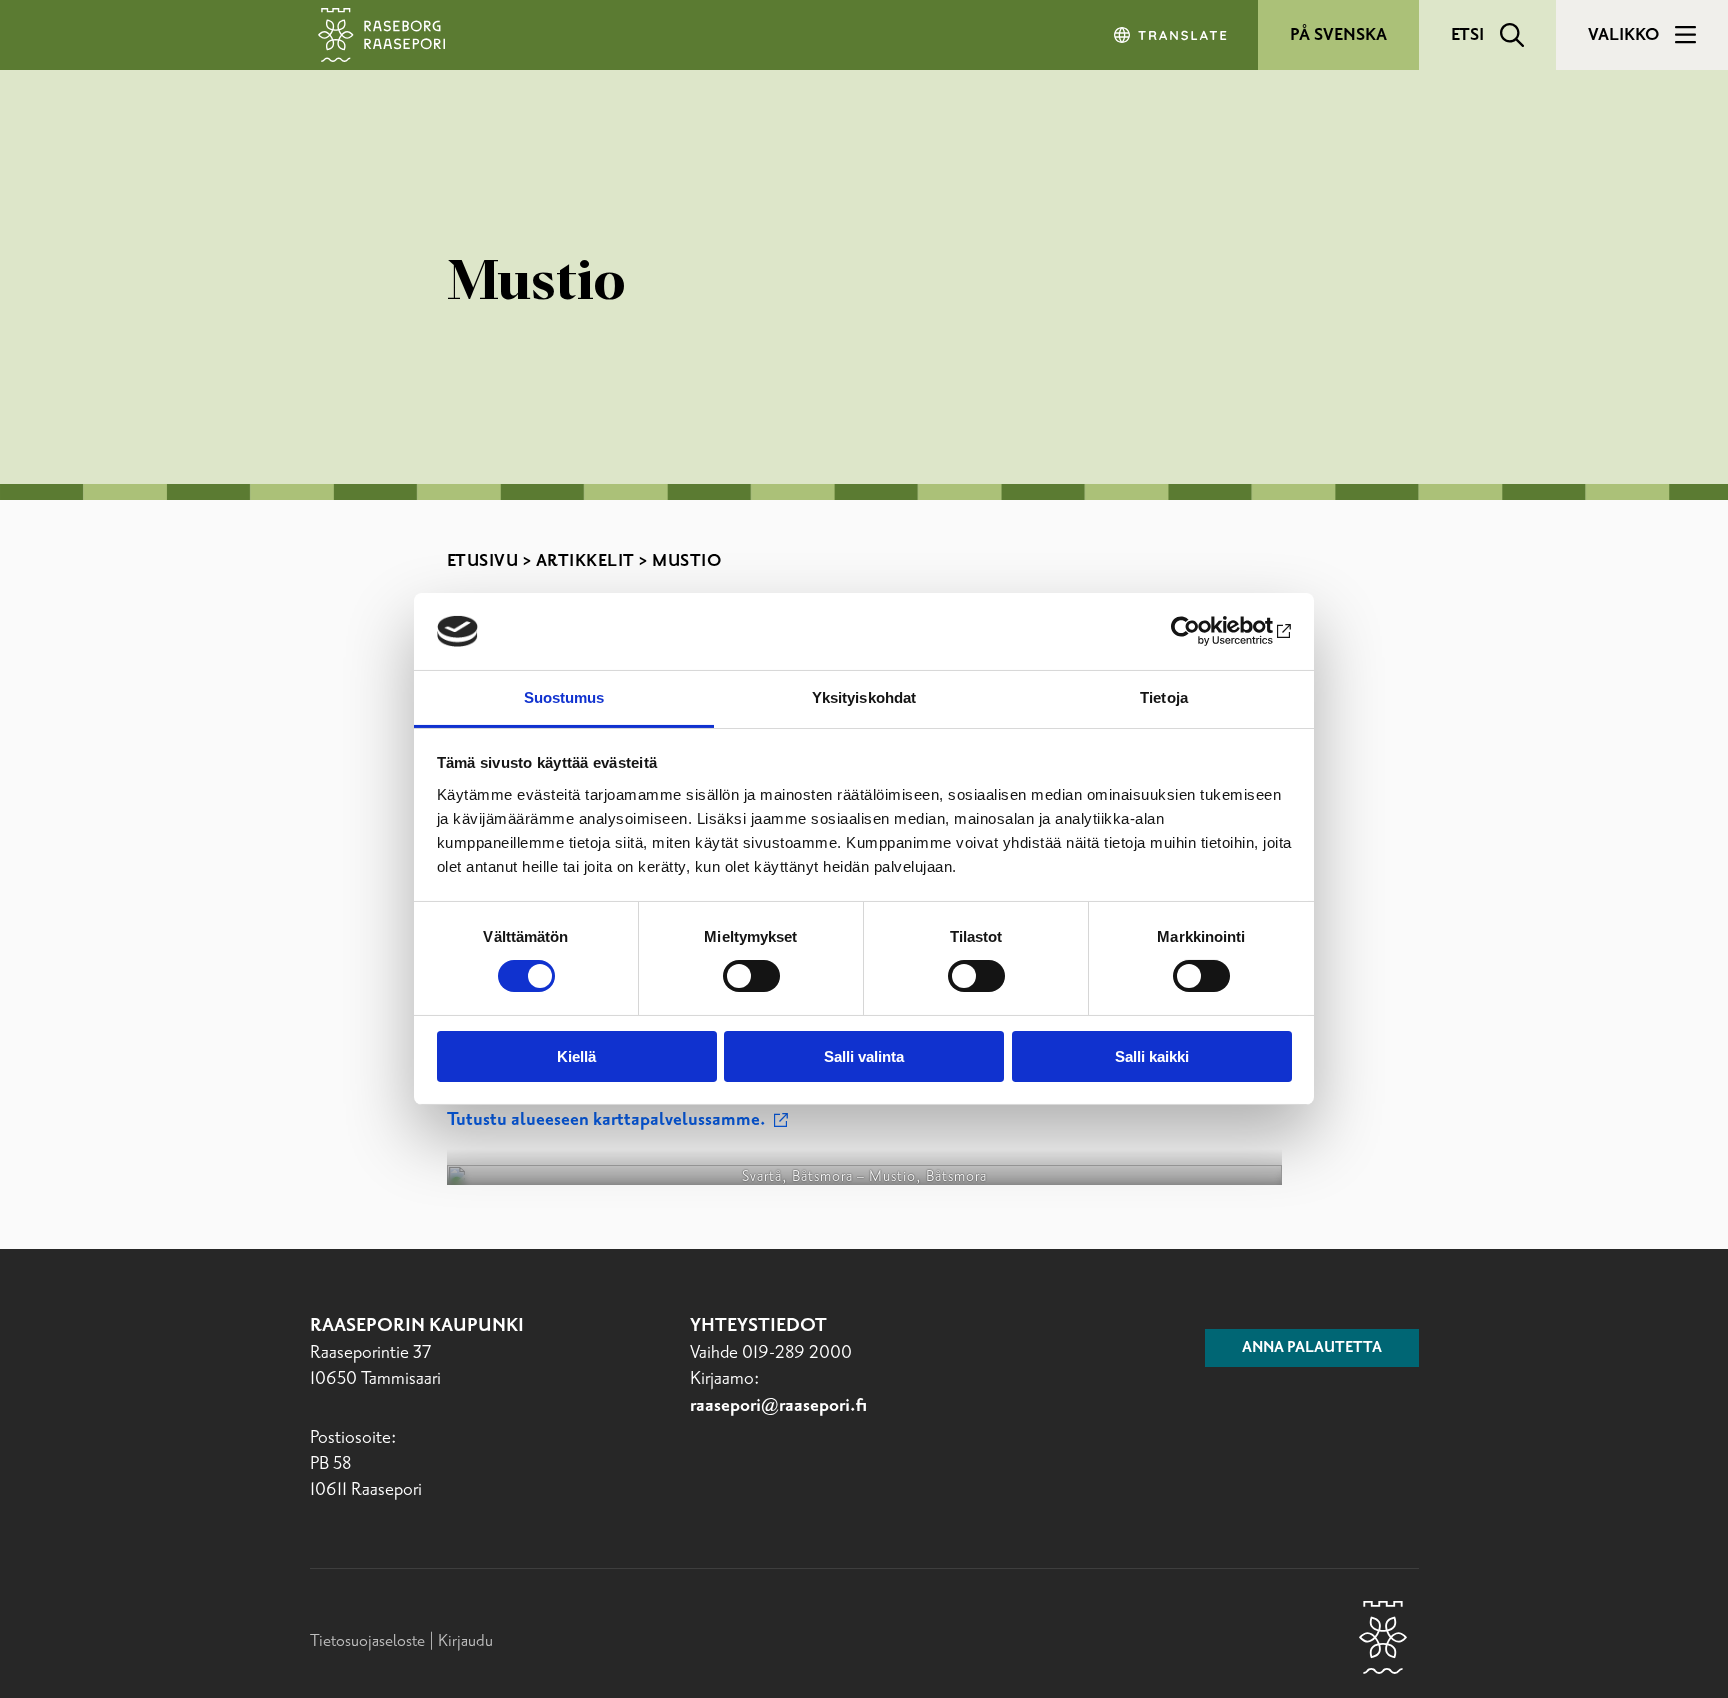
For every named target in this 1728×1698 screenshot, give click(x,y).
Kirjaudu (465, 1641)
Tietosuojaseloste (367, 1641)
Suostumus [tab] (564, 697)
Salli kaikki (1152, 1056)
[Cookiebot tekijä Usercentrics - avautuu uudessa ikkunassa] (1204, 631)
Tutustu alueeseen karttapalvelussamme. (608, 1120)
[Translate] (1172, 35)
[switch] (751, 976)
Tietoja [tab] (1164, 697)
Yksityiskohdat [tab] (864, 697)
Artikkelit (585, 561)
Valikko (1623, 35)
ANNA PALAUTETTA (1312, 1348)
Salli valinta (864, 1056)
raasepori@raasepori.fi (778, 1406)
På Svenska (1338, 35)
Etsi (1467, 35)
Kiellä (576, 1056)
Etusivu (483, 561)
